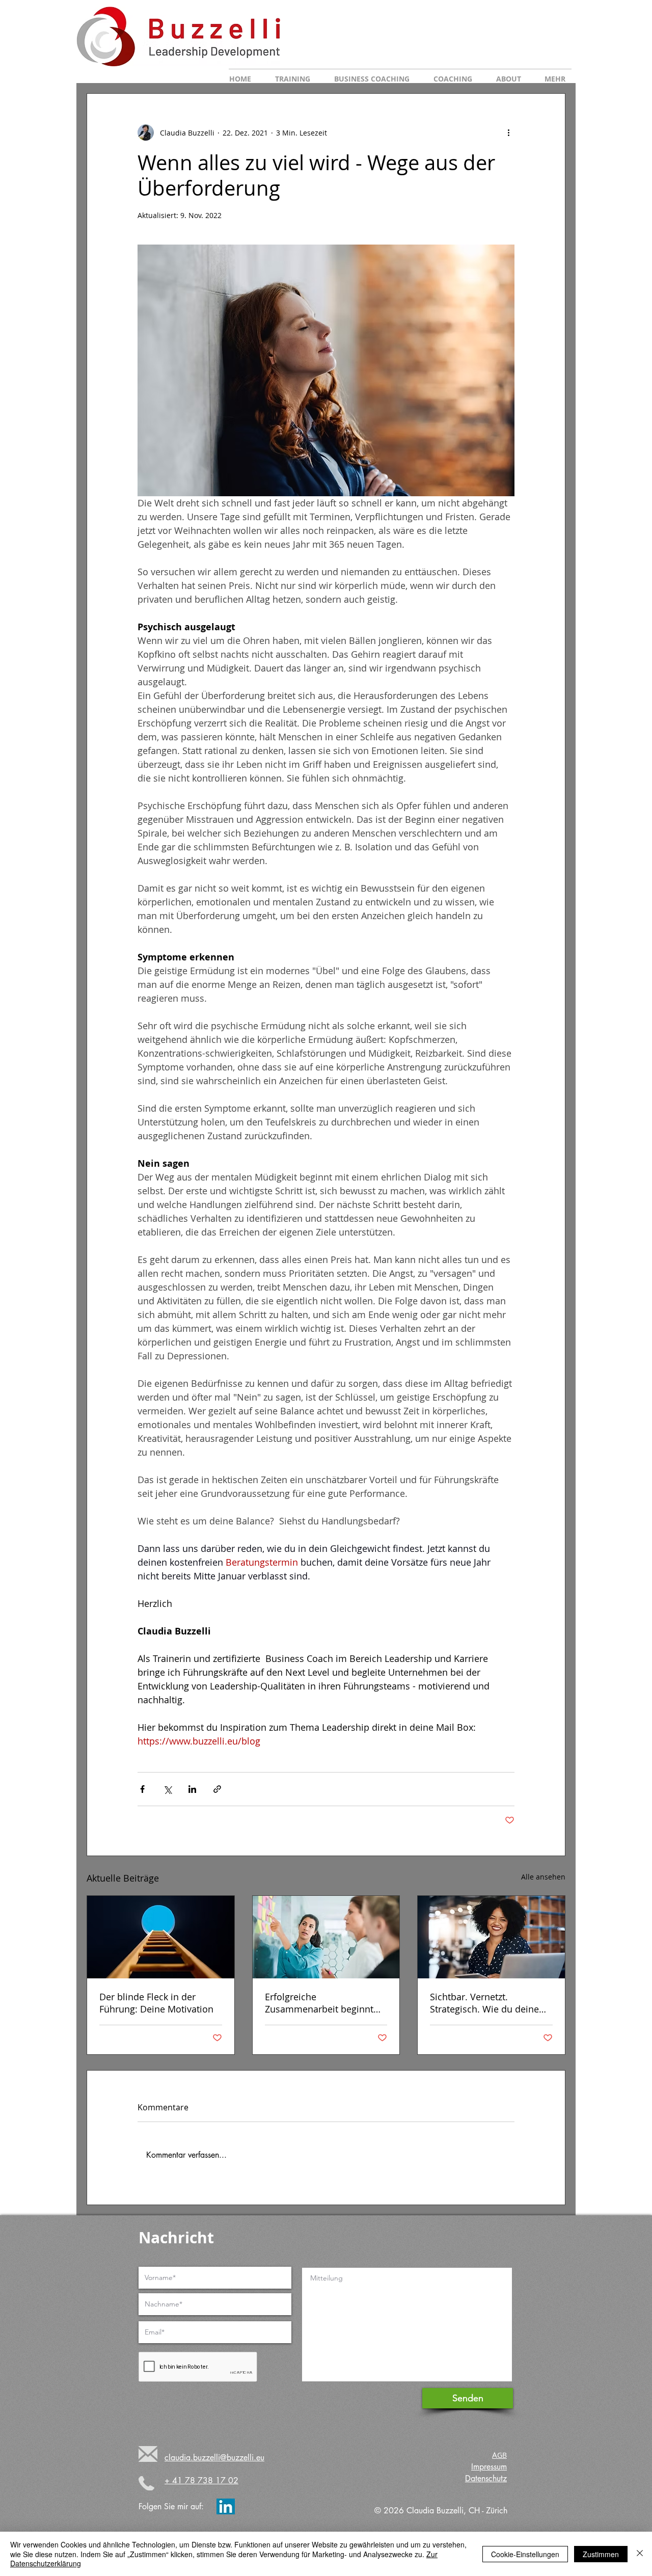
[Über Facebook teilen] (142, 1789)
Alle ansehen (543, 1877)
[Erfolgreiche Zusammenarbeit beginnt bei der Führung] (326, 1937)
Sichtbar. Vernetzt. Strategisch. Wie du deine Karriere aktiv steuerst (484, 2003)
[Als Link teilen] (217, 1789)
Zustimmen (601, 2554)
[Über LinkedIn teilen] (192, 1789)
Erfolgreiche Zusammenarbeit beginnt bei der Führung (319, 2003)
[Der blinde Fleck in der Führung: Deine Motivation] (161, 1937)
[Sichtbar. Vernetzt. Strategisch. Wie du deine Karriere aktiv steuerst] (491, 1937)
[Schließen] (640, 2554)
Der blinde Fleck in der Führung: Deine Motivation (156, 2003)
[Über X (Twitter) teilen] (167, 1789)
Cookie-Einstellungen (525, 2554)
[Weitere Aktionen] (508, 132)
